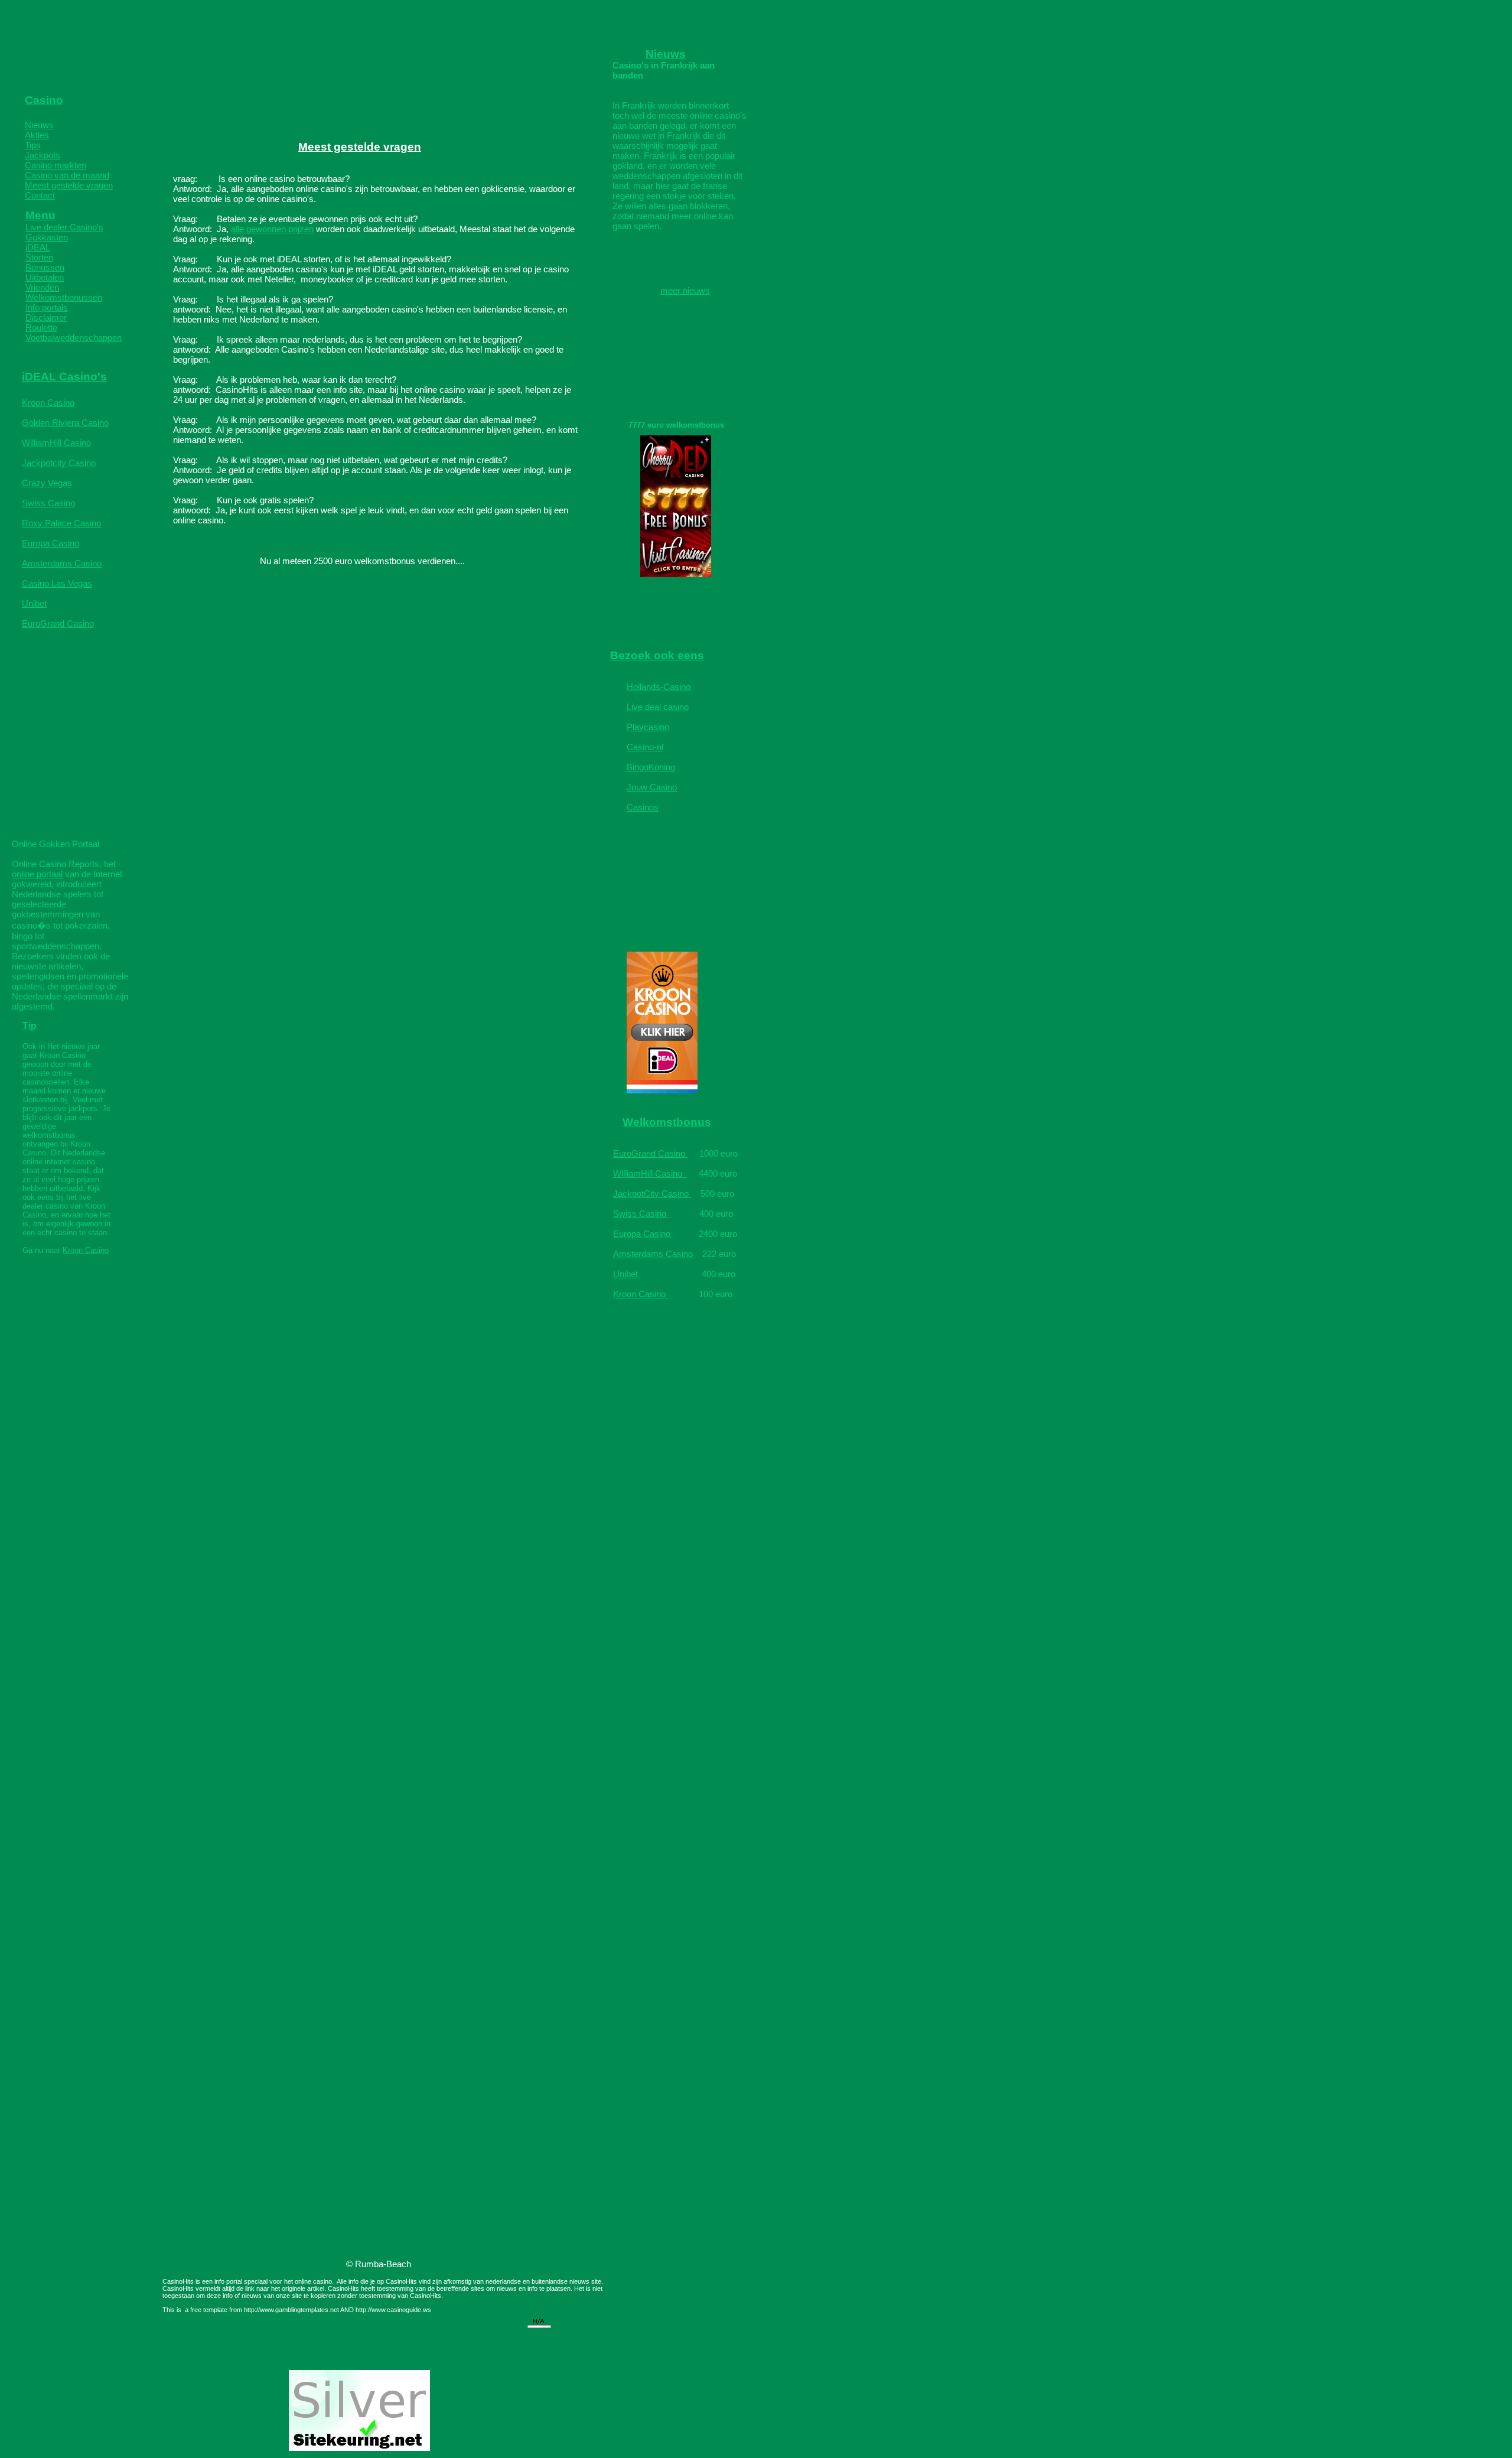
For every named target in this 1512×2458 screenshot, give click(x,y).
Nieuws (39, 125)
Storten (39, 257)
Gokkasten (47, 237)
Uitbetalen (45, 277)
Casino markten (56, 165)
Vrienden (42, 287)
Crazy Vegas (47, 483)
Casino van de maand (67, 175)
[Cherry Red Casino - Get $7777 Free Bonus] (676, 574)
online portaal (37, 874)
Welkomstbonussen (64, 297)
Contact (40, 195)
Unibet (34, 603)
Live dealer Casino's (64, 227)
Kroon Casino (48, 403)
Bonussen (45, 267)
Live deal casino (658, 707)
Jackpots (43, 155)
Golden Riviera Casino (65, 423)
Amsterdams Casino (62, 563)
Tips (33, 145)
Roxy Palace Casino (61, 523)
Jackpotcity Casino (59, 463)
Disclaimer (46, 318)
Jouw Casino (652, 787)
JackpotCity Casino (652, 1194)
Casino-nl (645, 747)
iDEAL (38, 247)
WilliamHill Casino (56, 443)
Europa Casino (50, 543)
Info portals (47, 307)
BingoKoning (651, 767)
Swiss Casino (48, 503)
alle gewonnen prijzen (272, 229)
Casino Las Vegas (57, 583)
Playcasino (648, 727)
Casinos (643, 807)
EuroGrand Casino (58, 624)
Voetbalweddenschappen (74, 338)
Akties (37, 135)
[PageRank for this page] (539, 2325)
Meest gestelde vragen (69, 185)
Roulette (41, 328)
